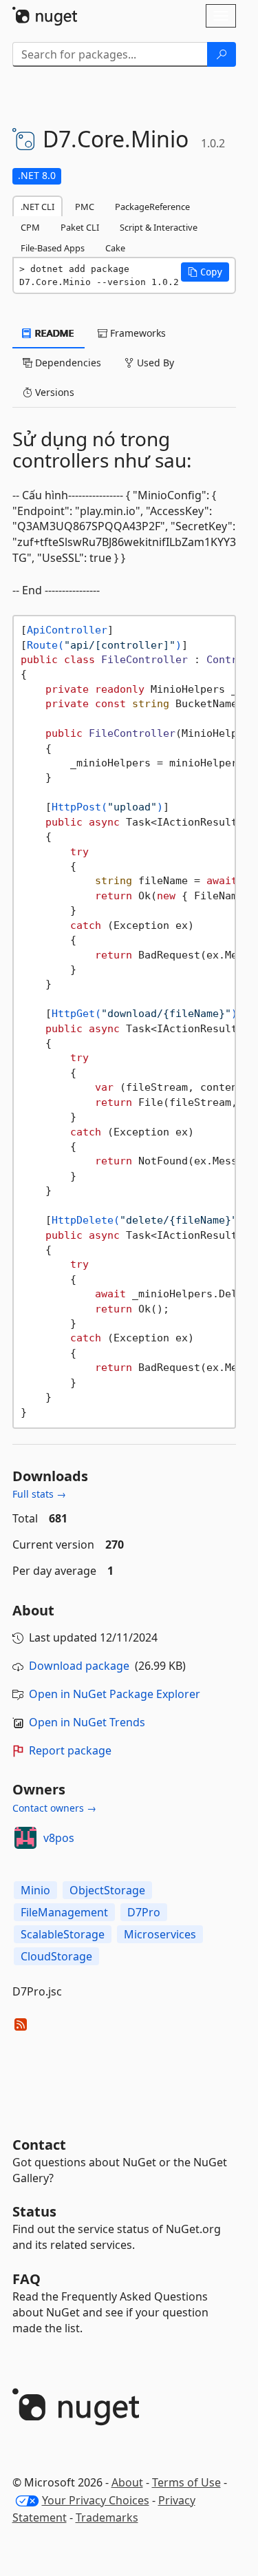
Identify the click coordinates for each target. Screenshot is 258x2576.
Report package (70, 1750)
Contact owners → (54, 1808)
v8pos (59, 1838)
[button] (205, 272)
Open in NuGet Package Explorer (115, 1694)
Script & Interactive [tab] (159, 227)
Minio (35, 1890)
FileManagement (64, 1912)
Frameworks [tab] (137, 333)
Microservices (160, 1934)
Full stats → (39, 1494)
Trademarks (107, 2517)
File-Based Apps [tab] (53, 248)
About (127, 2482)
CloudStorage (56, 1956)
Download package (79, 1666)
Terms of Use (186, 2482)
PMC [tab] (85, 207)
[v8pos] (25, 1838)
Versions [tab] (53, 392)
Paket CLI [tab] (80, 227)
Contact (39, 2145)
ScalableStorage (63, 1934)
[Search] (222, 54)
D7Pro (144, 1912)
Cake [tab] (115, 248)
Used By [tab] (154, 363)
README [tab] (53, 333)
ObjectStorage (107, 1890)
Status (34, 2211)
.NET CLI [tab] (37, 207)
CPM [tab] (30, 227)
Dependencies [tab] (67, 363)
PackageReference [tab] (152, 207)
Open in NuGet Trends (87, 1722)
